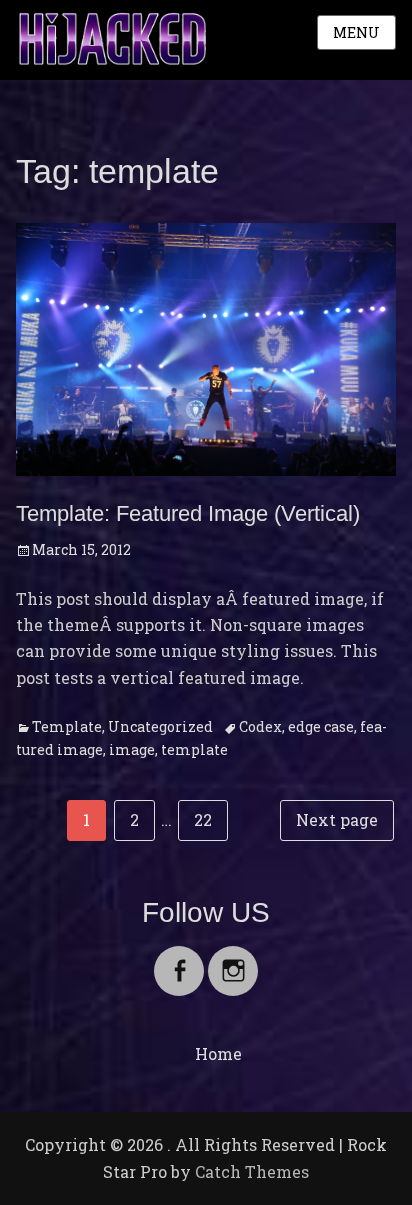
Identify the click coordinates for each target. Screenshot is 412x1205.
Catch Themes (252, 1171)
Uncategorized (160, 726)
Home (218, 1053)
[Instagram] (233, 958)
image (132, 749)
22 (210, 819)
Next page (337, 819)
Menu (356, 32)
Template (67, 726)
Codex (260, 726)
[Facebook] (179, 958)
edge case (321, 726)
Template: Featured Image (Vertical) (188, 513)
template (194, 749)
